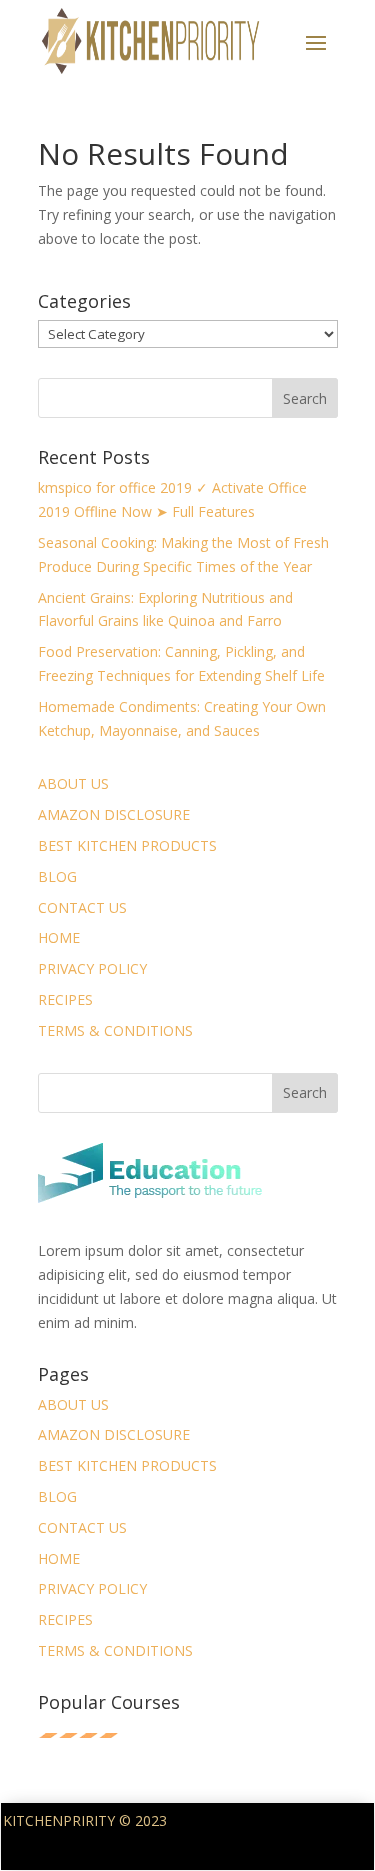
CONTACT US (82, 907)
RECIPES (65, 999)
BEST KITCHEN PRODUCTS (127, 845)
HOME (59, 937)
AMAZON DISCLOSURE (114, 814)
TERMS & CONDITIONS (115, 1030)
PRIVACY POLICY (92, 968)
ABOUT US (73, 783)
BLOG (57, 876)
